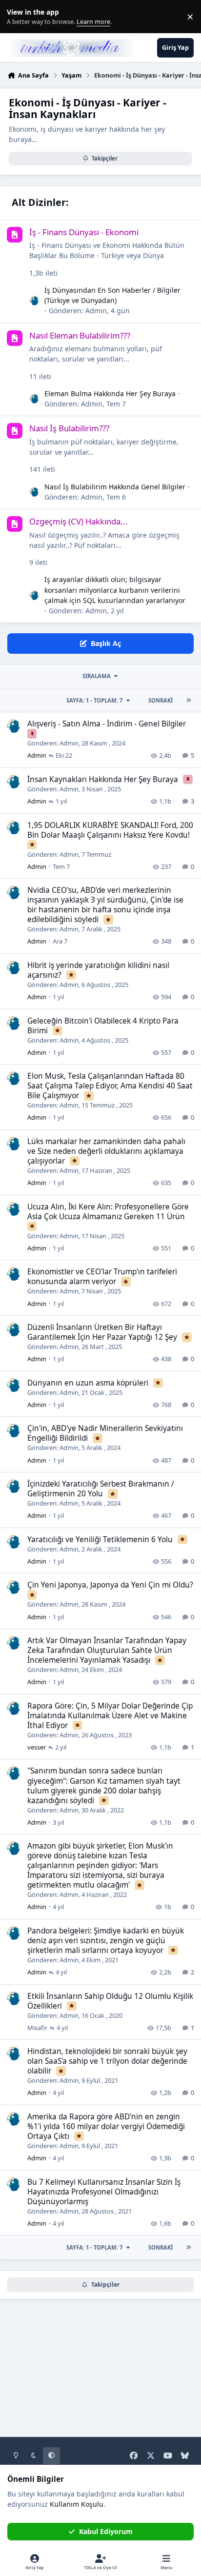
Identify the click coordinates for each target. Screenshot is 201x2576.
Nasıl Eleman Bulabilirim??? (80, 335)
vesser (37, 1747)
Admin (96, 311)
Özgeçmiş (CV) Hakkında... (79, 521)
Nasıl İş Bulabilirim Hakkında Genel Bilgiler (115, 487)
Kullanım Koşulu (77, 2504)
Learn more (19, 17)
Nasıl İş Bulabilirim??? (69, 428)
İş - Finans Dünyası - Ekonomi (84, 232)
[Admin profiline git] (34, 301)
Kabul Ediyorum (106, 2531)
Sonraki (161, 700)
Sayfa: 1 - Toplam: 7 (94, 700)
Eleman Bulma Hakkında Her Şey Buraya (110, 393)
